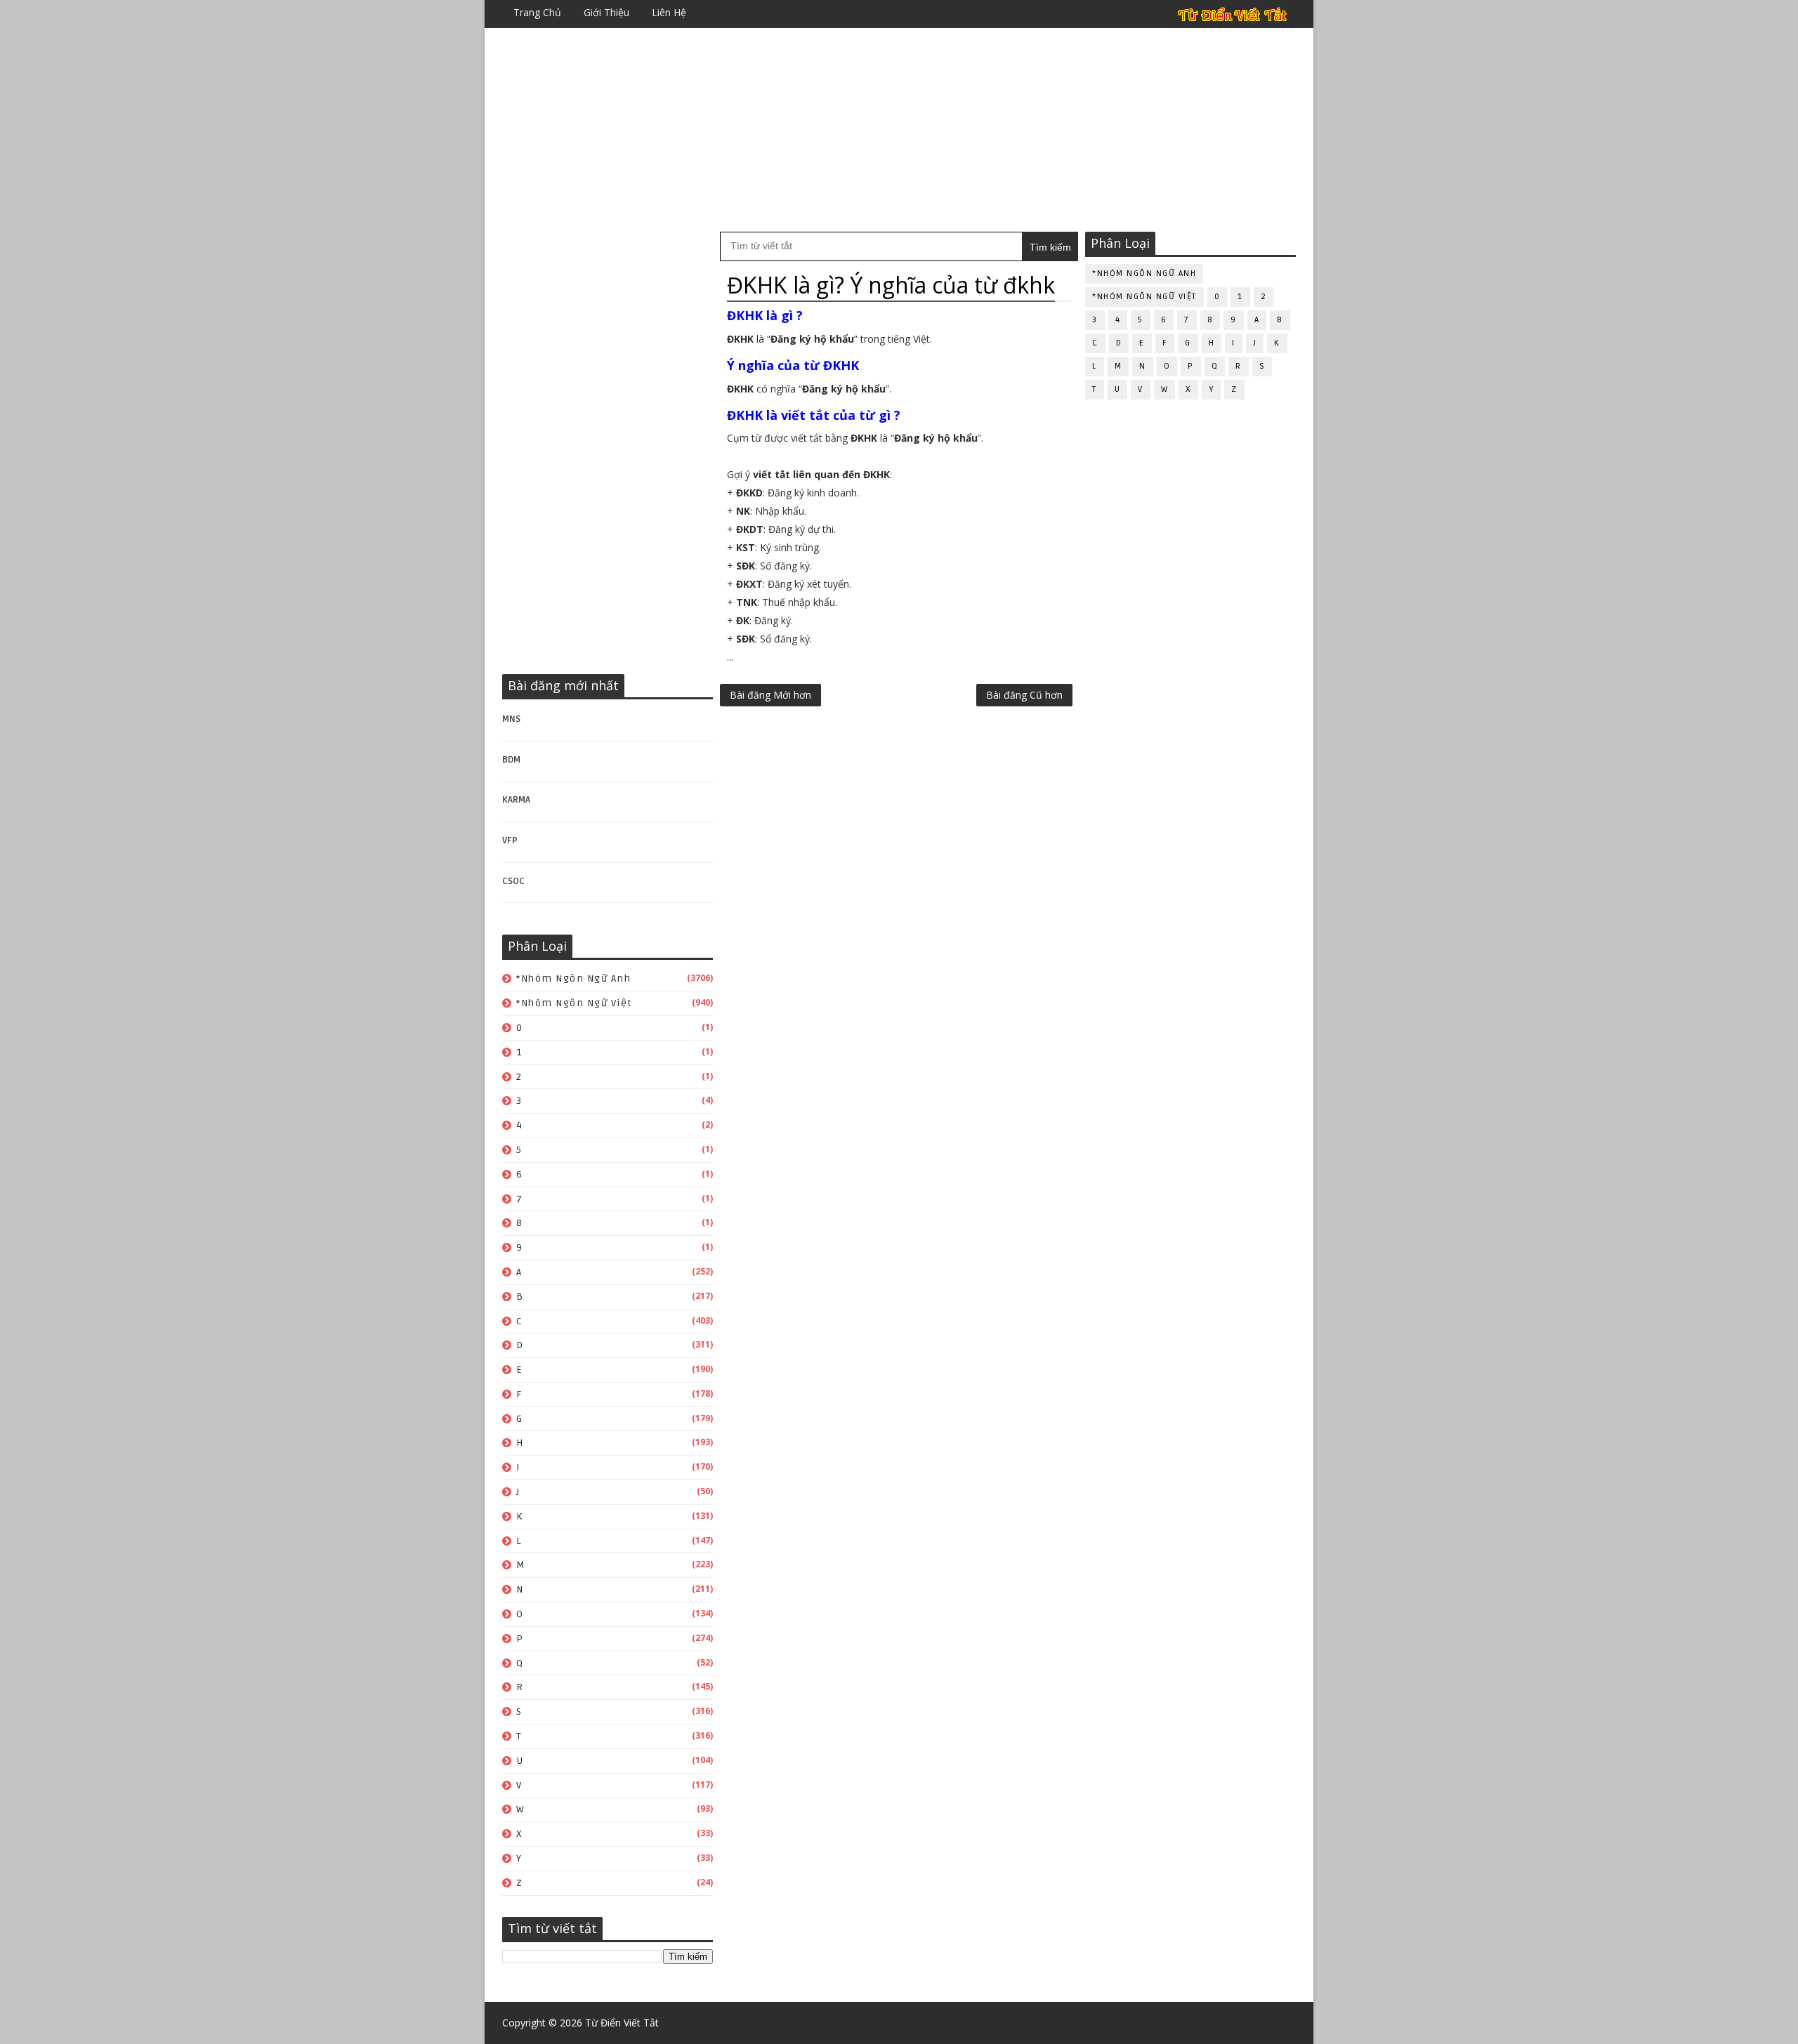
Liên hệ (669, 12)
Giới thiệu (606, 12)
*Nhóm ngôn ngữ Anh (573, 978)
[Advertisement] (899, 130)
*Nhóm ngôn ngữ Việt (574, 1003)
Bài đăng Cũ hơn (1024, 695)
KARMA (516, 800)
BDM (511, 760)
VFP (510, 840)
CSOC (513, 881)
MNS (511, 719)
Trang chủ (537, 12)
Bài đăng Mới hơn (770, 695)
